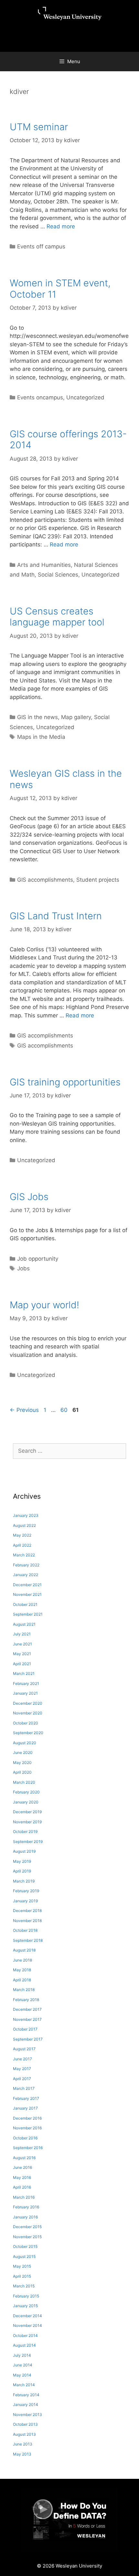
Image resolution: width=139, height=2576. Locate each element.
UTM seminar (39, 127)
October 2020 (26, 1723)
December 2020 (28, 1703)
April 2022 (22, 1545)
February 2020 (26, 1792)
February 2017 (26, 2098)
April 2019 (22, 1871)
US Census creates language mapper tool (57, 617)
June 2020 (23, 1752)
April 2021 (22, 1664)
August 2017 (24, 2049)
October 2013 (25, 2424)
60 (65, 1410)
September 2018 (28, 1940)
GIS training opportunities (65, 1082)
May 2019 (22, 1861)
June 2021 (22, 1644)
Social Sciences (58, 575)
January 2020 (26, 1802)
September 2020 (28, 1733)
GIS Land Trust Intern (56, 916)
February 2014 (26, 2395)
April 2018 (22, 1980)
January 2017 (25, 2108)
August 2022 (24, 1525)
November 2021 (27, 1594)
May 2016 (22, 2177)
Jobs (23, 1268)
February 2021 (26, 1683)
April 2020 (22, 1772)
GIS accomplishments (45, 880)
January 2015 (25, 2306)
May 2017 (22, 2069)
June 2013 (23, 2444)
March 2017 (24, 2088)
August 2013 (24, 2434)
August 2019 (24, 1851)
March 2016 (24, 2197)
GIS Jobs (29, 1197)
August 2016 (24, 2158)
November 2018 (27, 1921)
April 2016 (22, 2187)
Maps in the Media (41, 737)
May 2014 (22, 2375)
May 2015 (22, 2266)
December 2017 (27, 2009)
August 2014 (24, 2345)
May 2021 (22, 1654)
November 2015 (27, 2237)
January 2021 (25, 1693)
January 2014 (26, 2404)
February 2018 (26, 2000)
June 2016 (22, 2167)
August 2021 (24, 1624)
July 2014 (22, 2355)
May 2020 (22, 1763)
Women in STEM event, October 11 (60, 289)
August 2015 (24, 2256)
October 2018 (25, 1930)
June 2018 (22, 1960)
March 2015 (24, 2286)
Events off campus (41, 246)
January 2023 (26, 1515)
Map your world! (44, 1305)
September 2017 (28, 2039)
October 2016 (25, 2138)
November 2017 (27, 2019)
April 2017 (22, 2079)
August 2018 (24, 1950)
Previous (24, 1410)
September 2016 (28, 2148)
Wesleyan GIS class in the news (66, 779)
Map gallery (76, 717)
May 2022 (22, 1535)
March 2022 (24, 1555)
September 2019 (28, 1842)
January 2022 (26, 1575)
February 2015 (26, 2296)
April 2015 (22, 2276)
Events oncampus (40, 397)
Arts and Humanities (44, 565)
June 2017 (22, 2059)
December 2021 (27, 1585)
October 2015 (25, 2246)
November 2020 (28, 1713)
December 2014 (27, 2316)
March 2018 (24, 1990)
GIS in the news (37, 717)
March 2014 (24, 2385)
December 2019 (27, 1812)
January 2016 (25, 2217)
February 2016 (26, 2207)
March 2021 (24, 1673)
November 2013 (27, 2415)
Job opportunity (38, 1259)
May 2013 (22, 2454)
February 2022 (26, 1565)
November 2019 (27, 1822)
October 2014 (25, 2336)
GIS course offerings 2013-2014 (68, 440)
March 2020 (24, 1782)
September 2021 (28, 1614)
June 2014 (23, 2365)
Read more (61, 226)
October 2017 (25, 2029)
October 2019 (25, 1832)
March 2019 (24, 1881)
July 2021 (22, 1634)
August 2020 (25, 1743)
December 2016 (27, 2118)
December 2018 (27, 1911)
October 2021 (25, 1604)
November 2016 (27, 2128)
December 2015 (27, 2227)
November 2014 (27, 2325)
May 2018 (22, 1970)
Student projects (98, 880)
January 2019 (25, 1901)
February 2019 (26, 1891)
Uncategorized (85, 397)
